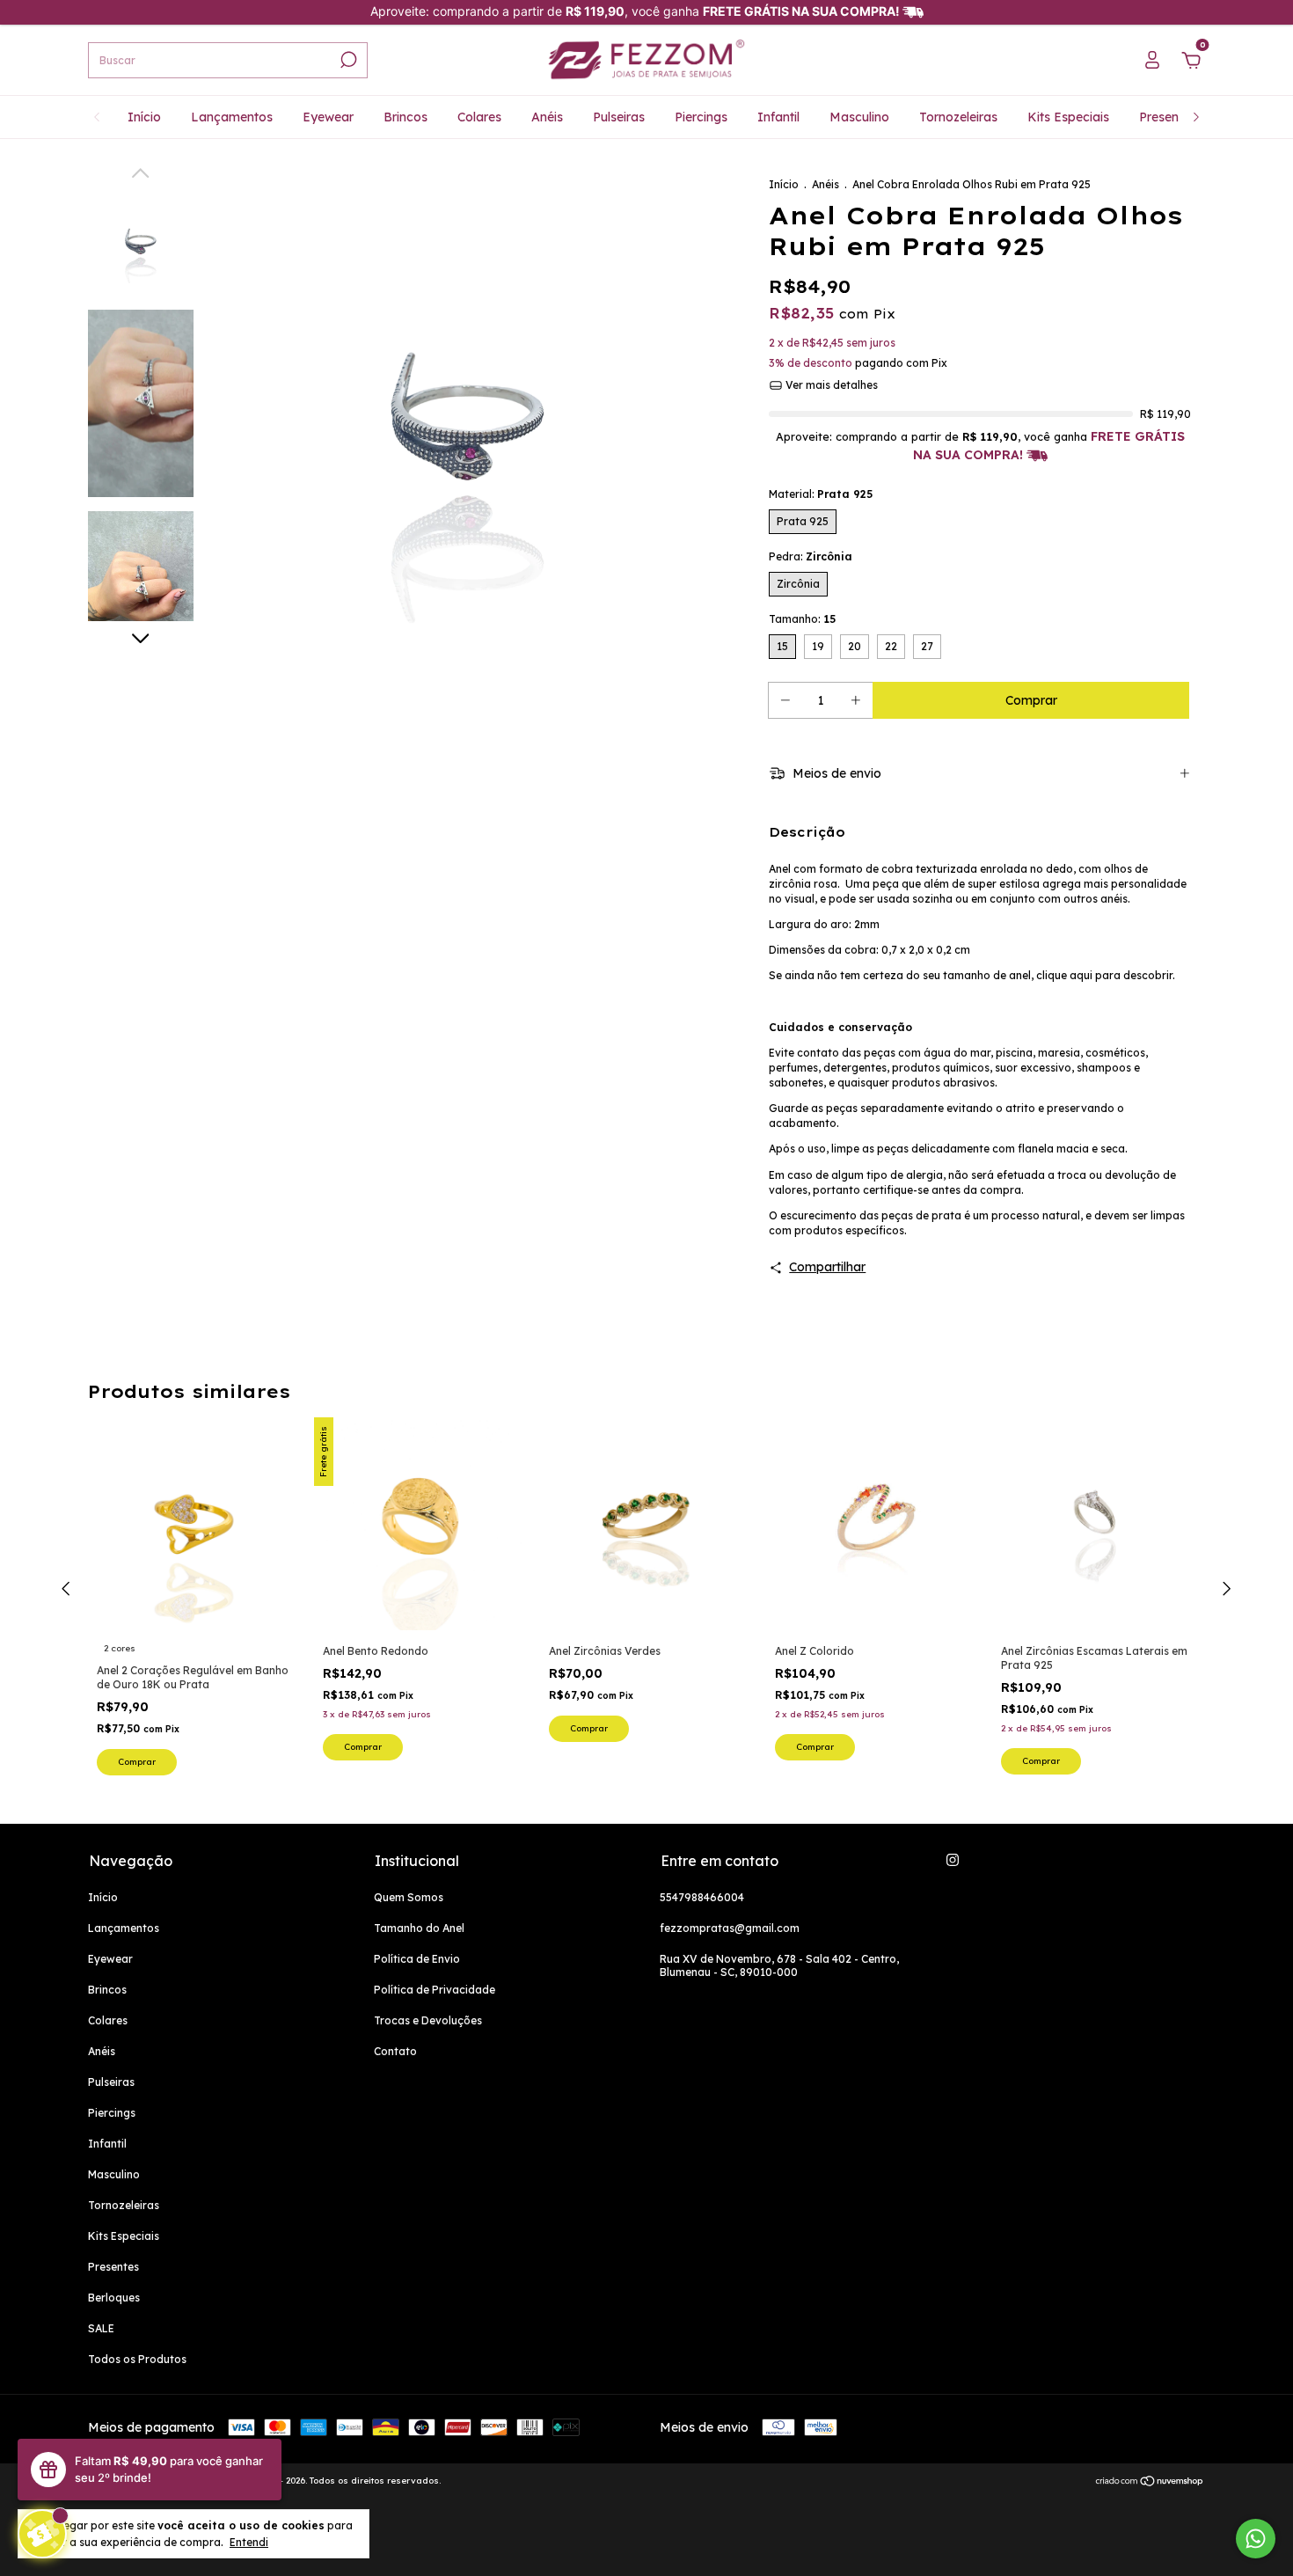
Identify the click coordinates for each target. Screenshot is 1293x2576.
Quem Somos (409, 1897)
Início (144, 117)
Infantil (778, 117)
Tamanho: (802, 619)
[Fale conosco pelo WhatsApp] (1256, 2539)
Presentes (1168, 117)
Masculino (859, 117)
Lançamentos (232, 117)
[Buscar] (347, 60)
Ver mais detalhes (830, 385)
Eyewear (328, 117)
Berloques (114, 2298)
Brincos (405, 117)
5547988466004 (702, 1897)
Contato (395, 2051)
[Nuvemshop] (1150, 2483)
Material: (821, 494)
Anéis (547, 117)
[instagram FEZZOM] (953, 1860)
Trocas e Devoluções (428, 2020)
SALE (101, 2328)
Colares (479, 117)
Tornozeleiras (958, 117)
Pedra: (811, 556)
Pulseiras (619, 117)
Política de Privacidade (435, 1990)
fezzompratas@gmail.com (730, 1928)
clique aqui (1064, 975)
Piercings (701, 117)
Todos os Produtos (137, 2359)
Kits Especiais (1068, 117)
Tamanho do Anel (419, 1928)
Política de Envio (417, 1959)
